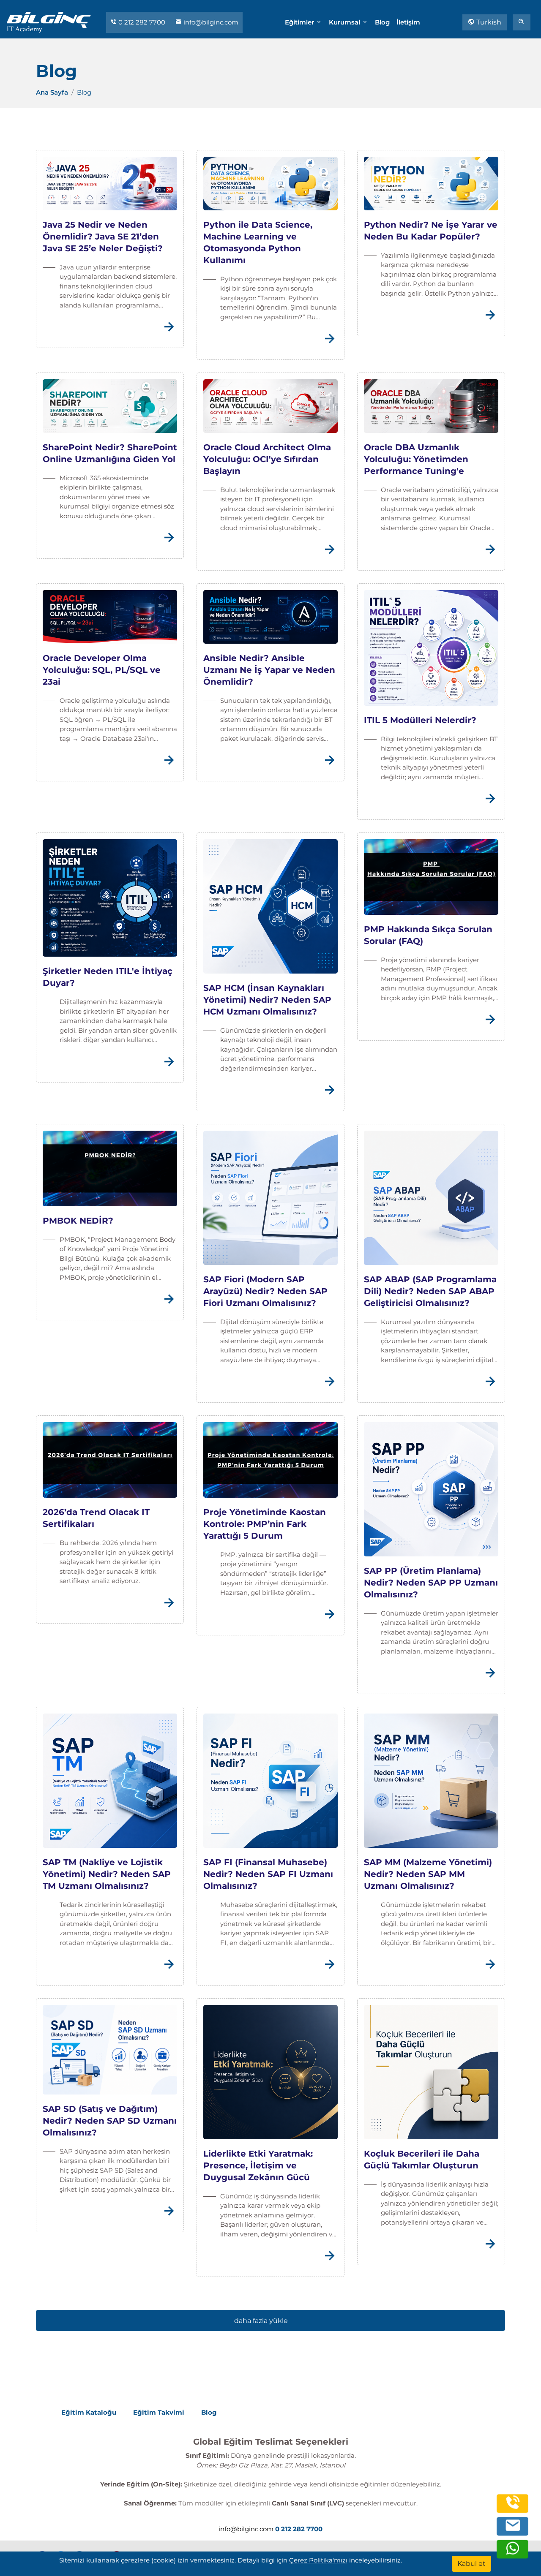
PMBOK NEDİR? (78, 1221)
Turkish (488, 22)
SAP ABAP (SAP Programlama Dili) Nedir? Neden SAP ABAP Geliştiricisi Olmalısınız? (430, 1291)
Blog (382, 22)
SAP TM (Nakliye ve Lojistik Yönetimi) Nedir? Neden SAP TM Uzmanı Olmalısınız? (107, 1874)
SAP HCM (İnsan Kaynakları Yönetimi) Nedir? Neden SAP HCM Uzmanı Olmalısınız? (267, 1000)
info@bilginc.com (210, 22)
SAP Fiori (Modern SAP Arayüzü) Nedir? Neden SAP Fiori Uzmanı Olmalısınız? (265, 1291)
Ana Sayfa (52, 92)
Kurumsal (345, 22)
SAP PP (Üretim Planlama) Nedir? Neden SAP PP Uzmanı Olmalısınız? (431, 1583)
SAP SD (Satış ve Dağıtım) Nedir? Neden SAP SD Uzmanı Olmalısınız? (110, 2121)
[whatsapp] (513, 2553)
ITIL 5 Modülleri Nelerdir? (420, 720)
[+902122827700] (513, 2507)
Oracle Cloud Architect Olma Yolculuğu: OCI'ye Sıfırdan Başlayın (267, 459)
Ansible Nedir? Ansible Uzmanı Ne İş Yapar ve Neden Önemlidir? (269, 670)
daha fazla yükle (261, 2321)
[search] (522, 22)
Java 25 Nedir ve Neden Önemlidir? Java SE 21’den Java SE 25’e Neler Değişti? (103, 237)
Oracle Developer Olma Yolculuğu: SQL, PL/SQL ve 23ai (102, 670)
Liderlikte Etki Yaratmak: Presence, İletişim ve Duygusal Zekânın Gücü (258, 2165)
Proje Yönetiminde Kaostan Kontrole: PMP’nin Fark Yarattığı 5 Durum (265, 1524)
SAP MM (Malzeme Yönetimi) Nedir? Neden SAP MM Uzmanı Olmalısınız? (428, 1874)
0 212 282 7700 (142, 22)
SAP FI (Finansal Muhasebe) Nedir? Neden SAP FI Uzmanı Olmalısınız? (268, 1874)
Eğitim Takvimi (159, 2412)
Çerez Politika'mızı (318, 2560)
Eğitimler (300, 22)
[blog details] (169, 332)
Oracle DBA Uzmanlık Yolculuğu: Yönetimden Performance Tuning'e (416, 459)
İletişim (408, 22)
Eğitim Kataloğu (89, 2412)
